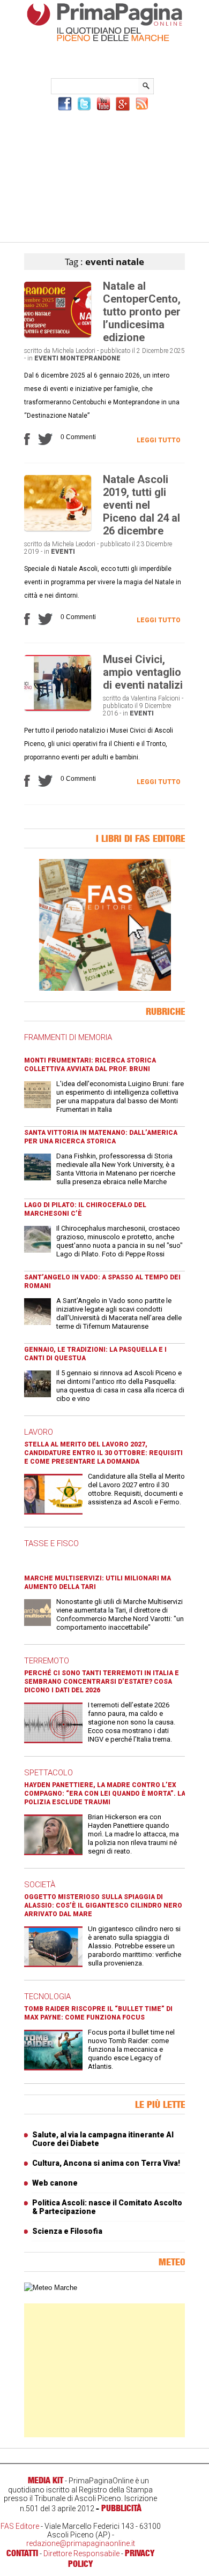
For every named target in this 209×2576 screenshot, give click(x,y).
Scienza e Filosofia (67, 2231)
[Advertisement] (104, 175)
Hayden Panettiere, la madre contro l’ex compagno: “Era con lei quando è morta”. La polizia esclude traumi (105, 1794)
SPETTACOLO (48, 1773)
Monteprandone (90, 358)
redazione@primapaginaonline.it (81, 2543)
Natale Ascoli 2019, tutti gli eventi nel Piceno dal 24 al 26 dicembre (141, 505)
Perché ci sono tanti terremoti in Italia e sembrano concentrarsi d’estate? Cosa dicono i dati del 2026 (102, 1682)
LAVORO (39, 1432)
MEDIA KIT (46, 2480)
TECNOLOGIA (47, 1997)
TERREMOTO (47, 1661)
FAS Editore (20, 2526)
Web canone (55, 2183)
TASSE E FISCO (51, 1543)
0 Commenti (78, 437)
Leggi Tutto (159, 440)
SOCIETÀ (40, 1885)
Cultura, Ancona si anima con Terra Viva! (106, 2163)
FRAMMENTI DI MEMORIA (68, 1037)
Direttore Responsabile (81, 2554)
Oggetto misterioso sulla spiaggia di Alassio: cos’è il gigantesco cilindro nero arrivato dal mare (103, 1905)
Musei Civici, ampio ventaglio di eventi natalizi (143, 672)
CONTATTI (22, 2553)
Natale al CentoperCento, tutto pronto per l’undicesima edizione (142, 312)
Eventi (46, 358)
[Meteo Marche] (51, 2288)
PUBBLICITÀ (121, 2508)
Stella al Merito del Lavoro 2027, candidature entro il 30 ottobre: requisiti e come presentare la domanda (103, 1453)
